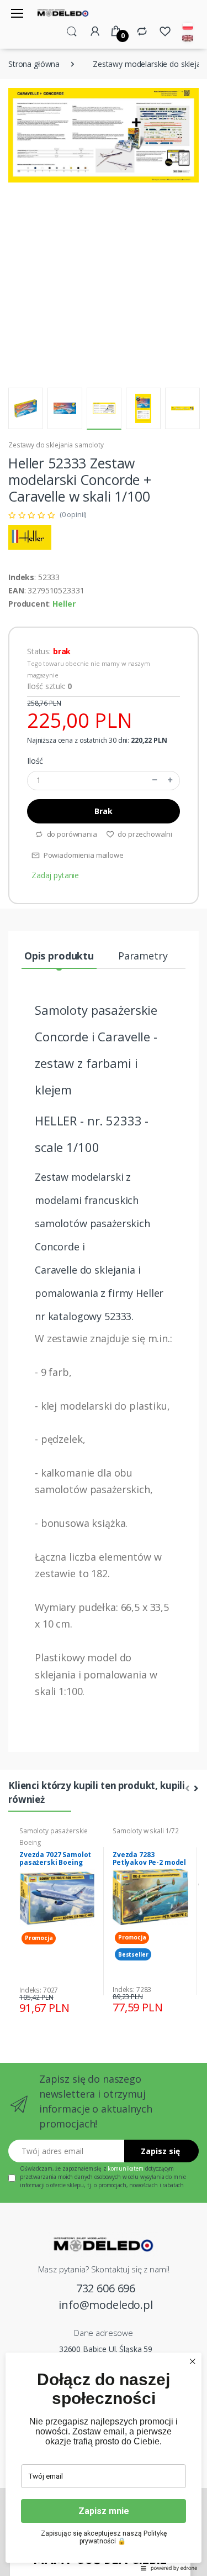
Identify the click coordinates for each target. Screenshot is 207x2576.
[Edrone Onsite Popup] (104, 1288)
